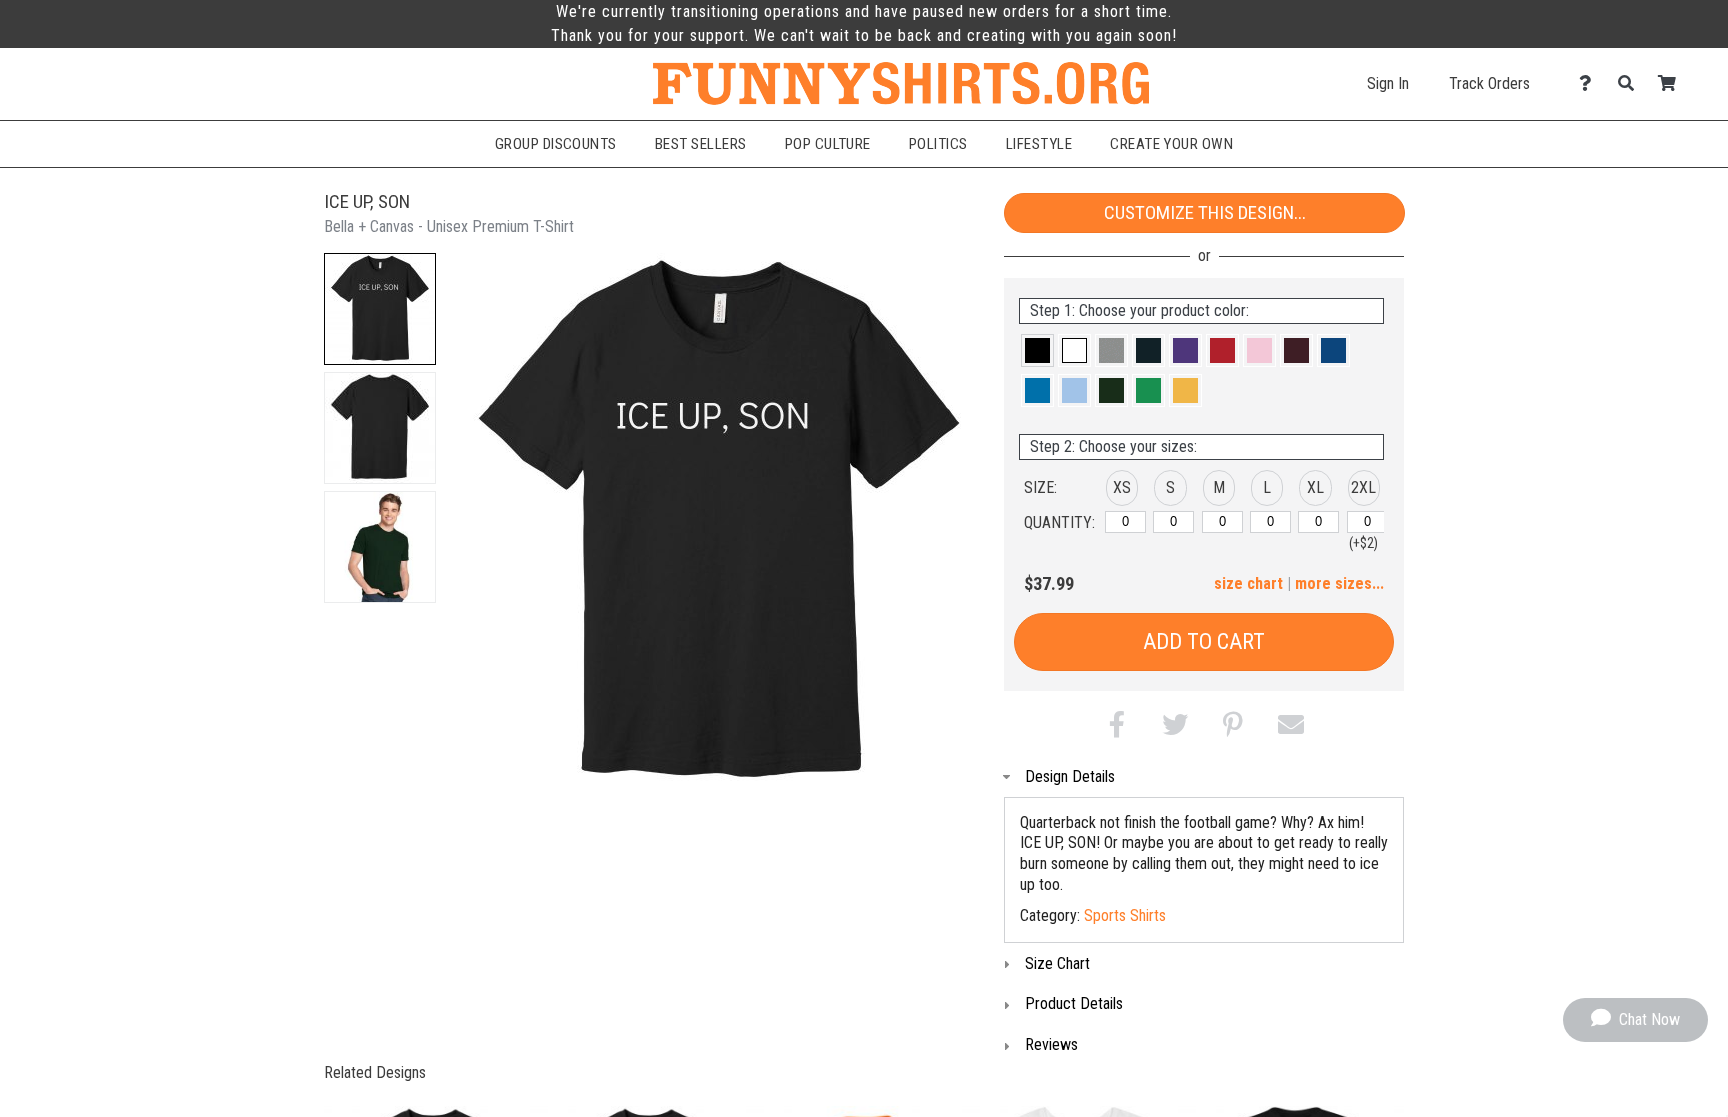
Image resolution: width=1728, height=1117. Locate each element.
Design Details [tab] (1070, 776)
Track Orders (1489, 83)
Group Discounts (556, 144)
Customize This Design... (1205, 212)
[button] (380, 309)
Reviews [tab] (1051, 1044)
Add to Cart (1204, 641)
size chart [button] (1248, 583)
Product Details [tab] (1074, 1003)
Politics (938, 144)
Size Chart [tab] (1057, 963)
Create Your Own (1171, 144)
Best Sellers (701, 144)
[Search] (1631, 83)
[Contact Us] (1590, 83)
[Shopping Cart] (1672, 83)
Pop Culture (828, 144)
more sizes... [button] (1339, 583)
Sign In (1388, 83)
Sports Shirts (1125, 915)
